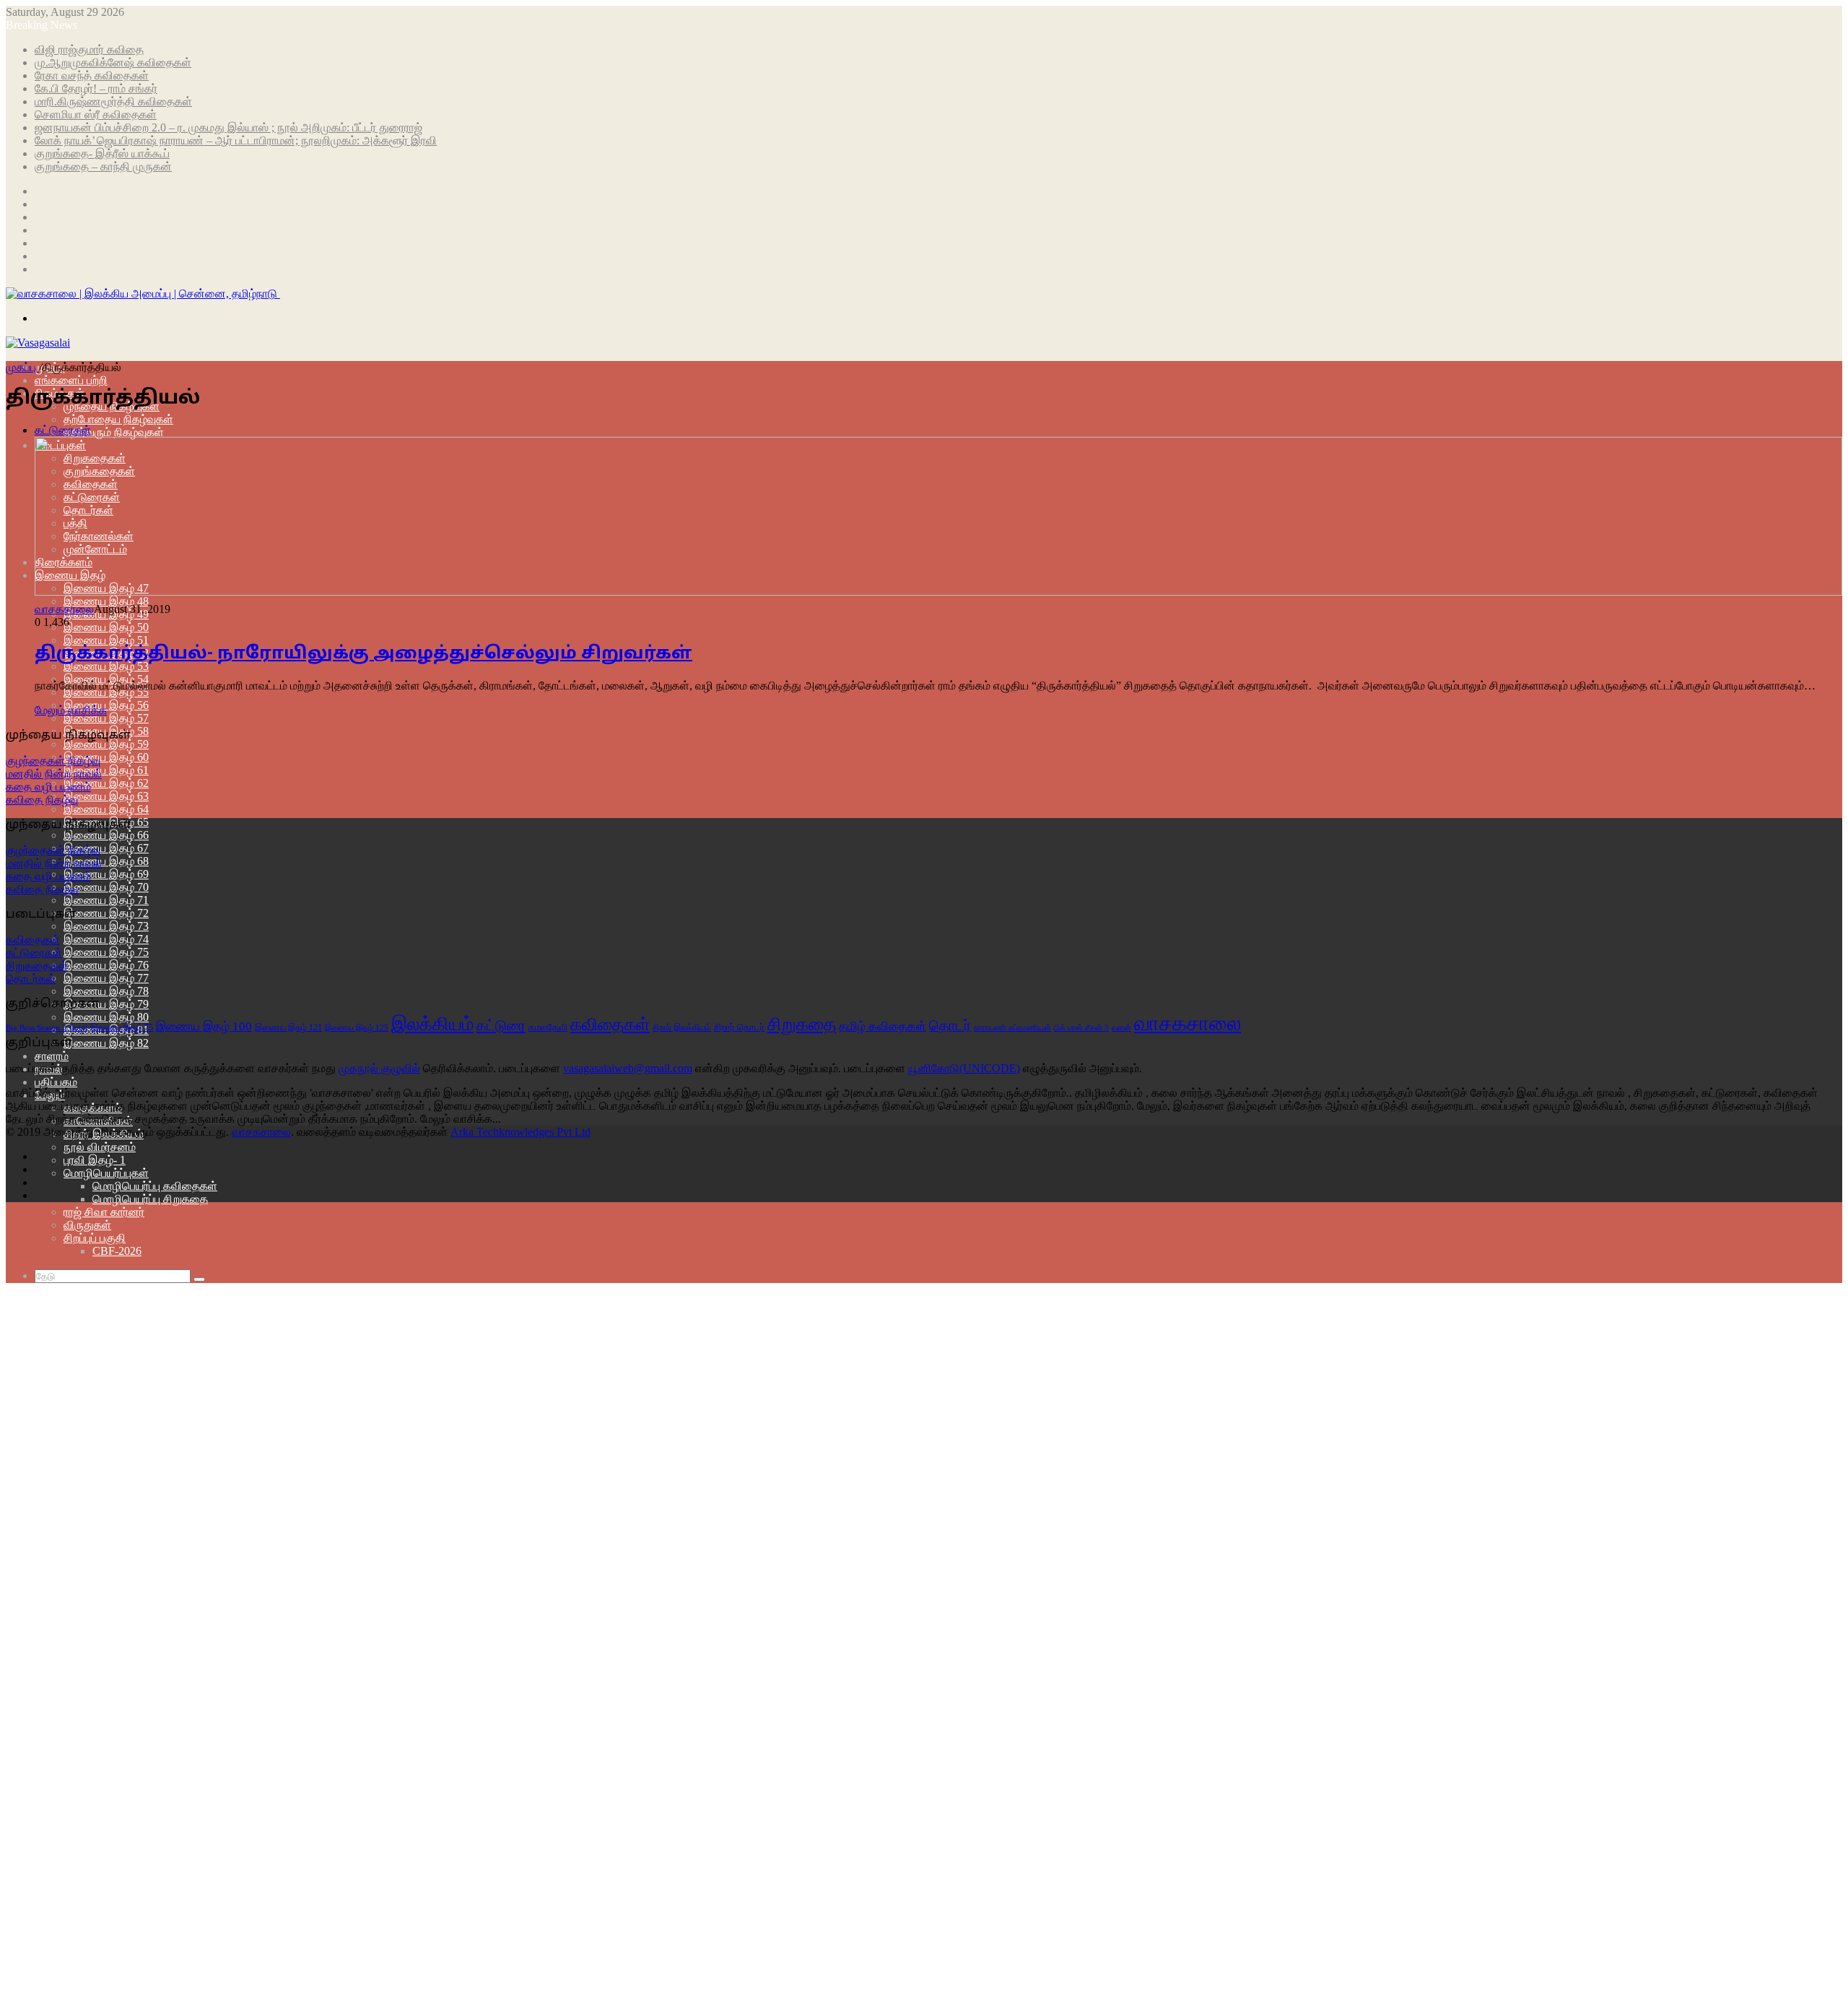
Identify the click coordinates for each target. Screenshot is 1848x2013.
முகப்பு (22, 367)
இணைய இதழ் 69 (106, 874)
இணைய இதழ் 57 (106, 718)
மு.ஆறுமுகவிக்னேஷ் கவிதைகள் (113, 62)
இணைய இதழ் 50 (106, 627)
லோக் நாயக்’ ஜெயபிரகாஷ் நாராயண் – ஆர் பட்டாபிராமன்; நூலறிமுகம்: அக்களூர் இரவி (236, 140)
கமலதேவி (548, 1027)
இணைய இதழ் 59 (106, 744)
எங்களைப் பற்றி (71, 380)
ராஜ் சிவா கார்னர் (104, 1212)
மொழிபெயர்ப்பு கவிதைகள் (155, 1186)
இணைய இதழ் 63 (106, 796)
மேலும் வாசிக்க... (461, 1119)
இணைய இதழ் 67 (106, 848)
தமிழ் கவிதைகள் (882, 1026)
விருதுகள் (87, 1225)
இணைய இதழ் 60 (106, 757)
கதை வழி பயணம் (48, 787)
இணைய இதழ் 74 (106, 939)
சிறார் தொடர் (739, 1027)
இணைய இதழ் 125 (357, 1027)
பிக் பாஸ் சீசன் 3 (1081, 1028)
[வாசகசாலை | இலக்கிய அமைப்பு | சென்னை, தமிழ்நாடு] (143, 294)
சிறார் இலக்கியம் (682, 1027)
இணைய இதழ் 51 (106, 640)
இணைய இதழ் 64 (106, 809)
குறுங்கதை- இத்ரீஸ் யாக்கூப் (102, 153)
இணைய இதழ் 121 (288, 1027)
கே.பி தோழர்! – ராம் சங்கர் (96, 88)
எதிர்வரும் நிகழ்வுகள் (114, 432)
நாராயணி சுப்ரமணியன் (1012, 1028)
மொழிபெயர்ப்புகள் (106, 1173)
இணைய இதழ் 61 (106, 770)
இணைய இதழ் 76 (106, 965)
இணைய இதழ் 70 (106, 887)
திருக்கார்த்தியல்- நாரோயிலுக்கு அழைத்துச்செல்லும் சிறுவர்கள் (363, 654)
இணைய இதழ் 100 (204, 1026)
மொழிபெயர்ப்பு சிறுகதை (150, 1199)
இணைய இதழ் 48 (106, 601)
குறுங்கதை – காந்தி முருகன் (103, 166)
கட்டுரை (501, 1025)
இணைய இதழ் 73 (106, 926)
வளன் (1121, 1027)
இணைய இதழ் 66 (106, 835)
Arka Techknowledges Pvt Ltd (520, 1132)
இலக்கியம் (432, 1024)
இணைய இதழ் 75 (106, 952)
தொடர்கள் (31, 979)
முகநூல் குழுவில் (379, 1068)
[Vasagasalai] (38, 343)
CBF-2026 (117, 1251)
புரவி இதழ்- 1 (95, 1160)
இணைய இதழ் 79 (106, 1004)
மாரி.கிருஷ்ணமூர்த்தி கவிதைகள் (113, 101)
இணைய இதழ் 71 (106, 900)
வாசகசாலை (64, 609)
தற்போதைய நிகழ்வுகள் (118, 419)
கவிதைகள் (33, 940)
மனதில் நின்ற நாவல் (54, 774)
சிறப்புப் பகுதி (95, 1238)
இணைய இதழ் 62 (106, 783)
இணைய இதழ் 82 (106, 1043)
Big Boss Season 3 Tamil (47, 1027)
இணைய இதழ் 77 (106, 978)
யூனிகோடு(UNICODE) (964, 1068)
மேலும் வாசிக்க (71, 710)
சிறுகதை (802, 1024)
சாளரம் (52, 1056)
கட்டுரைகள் (34, 953)
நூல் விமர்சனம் (100, 1147)
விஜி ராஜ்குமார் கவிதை (89, 49)
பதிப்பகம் (56, 1082)
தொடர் (950, 1026)
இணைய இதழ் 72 (106, 913)
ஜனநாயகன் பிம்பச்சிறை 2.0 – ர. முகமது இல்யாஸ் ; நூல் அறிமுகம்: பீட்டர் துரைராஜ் (228, 127)
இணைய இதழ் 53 (106, 666)
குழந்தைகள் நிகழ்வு (53, 761)
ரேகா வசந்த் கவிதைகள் (92, 75)
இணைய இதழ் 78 (106, 991)
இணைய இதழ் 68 (106, 861)
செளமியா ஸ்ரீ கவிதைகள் (96, 114)
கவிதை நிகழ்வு (42, 800)
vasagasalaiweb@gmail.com (628, 1068)
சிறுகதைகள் (37, 966)
